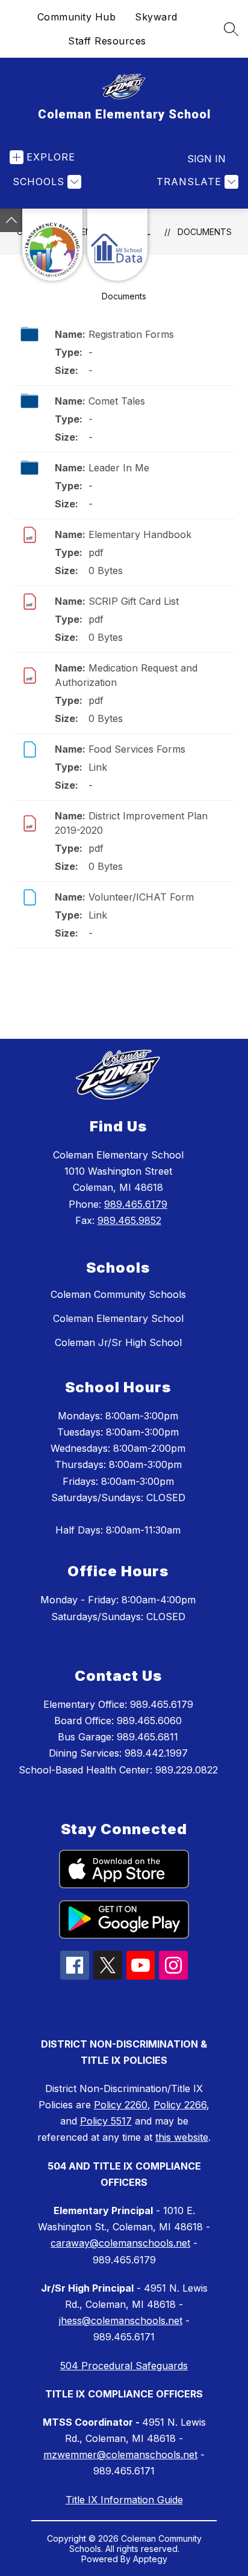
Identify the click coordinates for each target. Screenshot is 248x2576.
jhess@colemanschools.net (121, 2321)
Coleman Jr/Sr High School (118, 1342)
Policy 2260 (121, 2105)
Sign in (206, 159)
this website (182, 2137)
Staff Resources (107, 41)
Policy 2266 (180, 2105)
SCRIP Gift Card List (134, 601)
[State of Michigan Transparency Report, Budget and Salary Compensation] (52, 245)
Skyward (156, 17)
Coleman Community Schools (118, 1294)
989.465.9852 (129, 1220)
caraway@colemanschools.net (120, 2243)
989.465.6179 (136, 1204)
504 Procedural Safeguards (124, 2366)
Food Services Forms (137, 749)
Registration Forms (131, 334)
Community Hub (77, 17)
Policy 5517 (106, 2121)
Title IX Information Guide (124, 2500)
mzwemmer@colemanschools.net (120, 2455)
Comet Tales (117, 401)
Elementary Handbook (140, 534)
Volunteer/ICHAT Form (141, 897)
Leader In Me (119, 468)
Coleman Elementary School (118, 1318)
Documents (205, 232)
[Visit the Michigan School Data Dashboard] (117, 245)
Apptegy (150, 2559)
